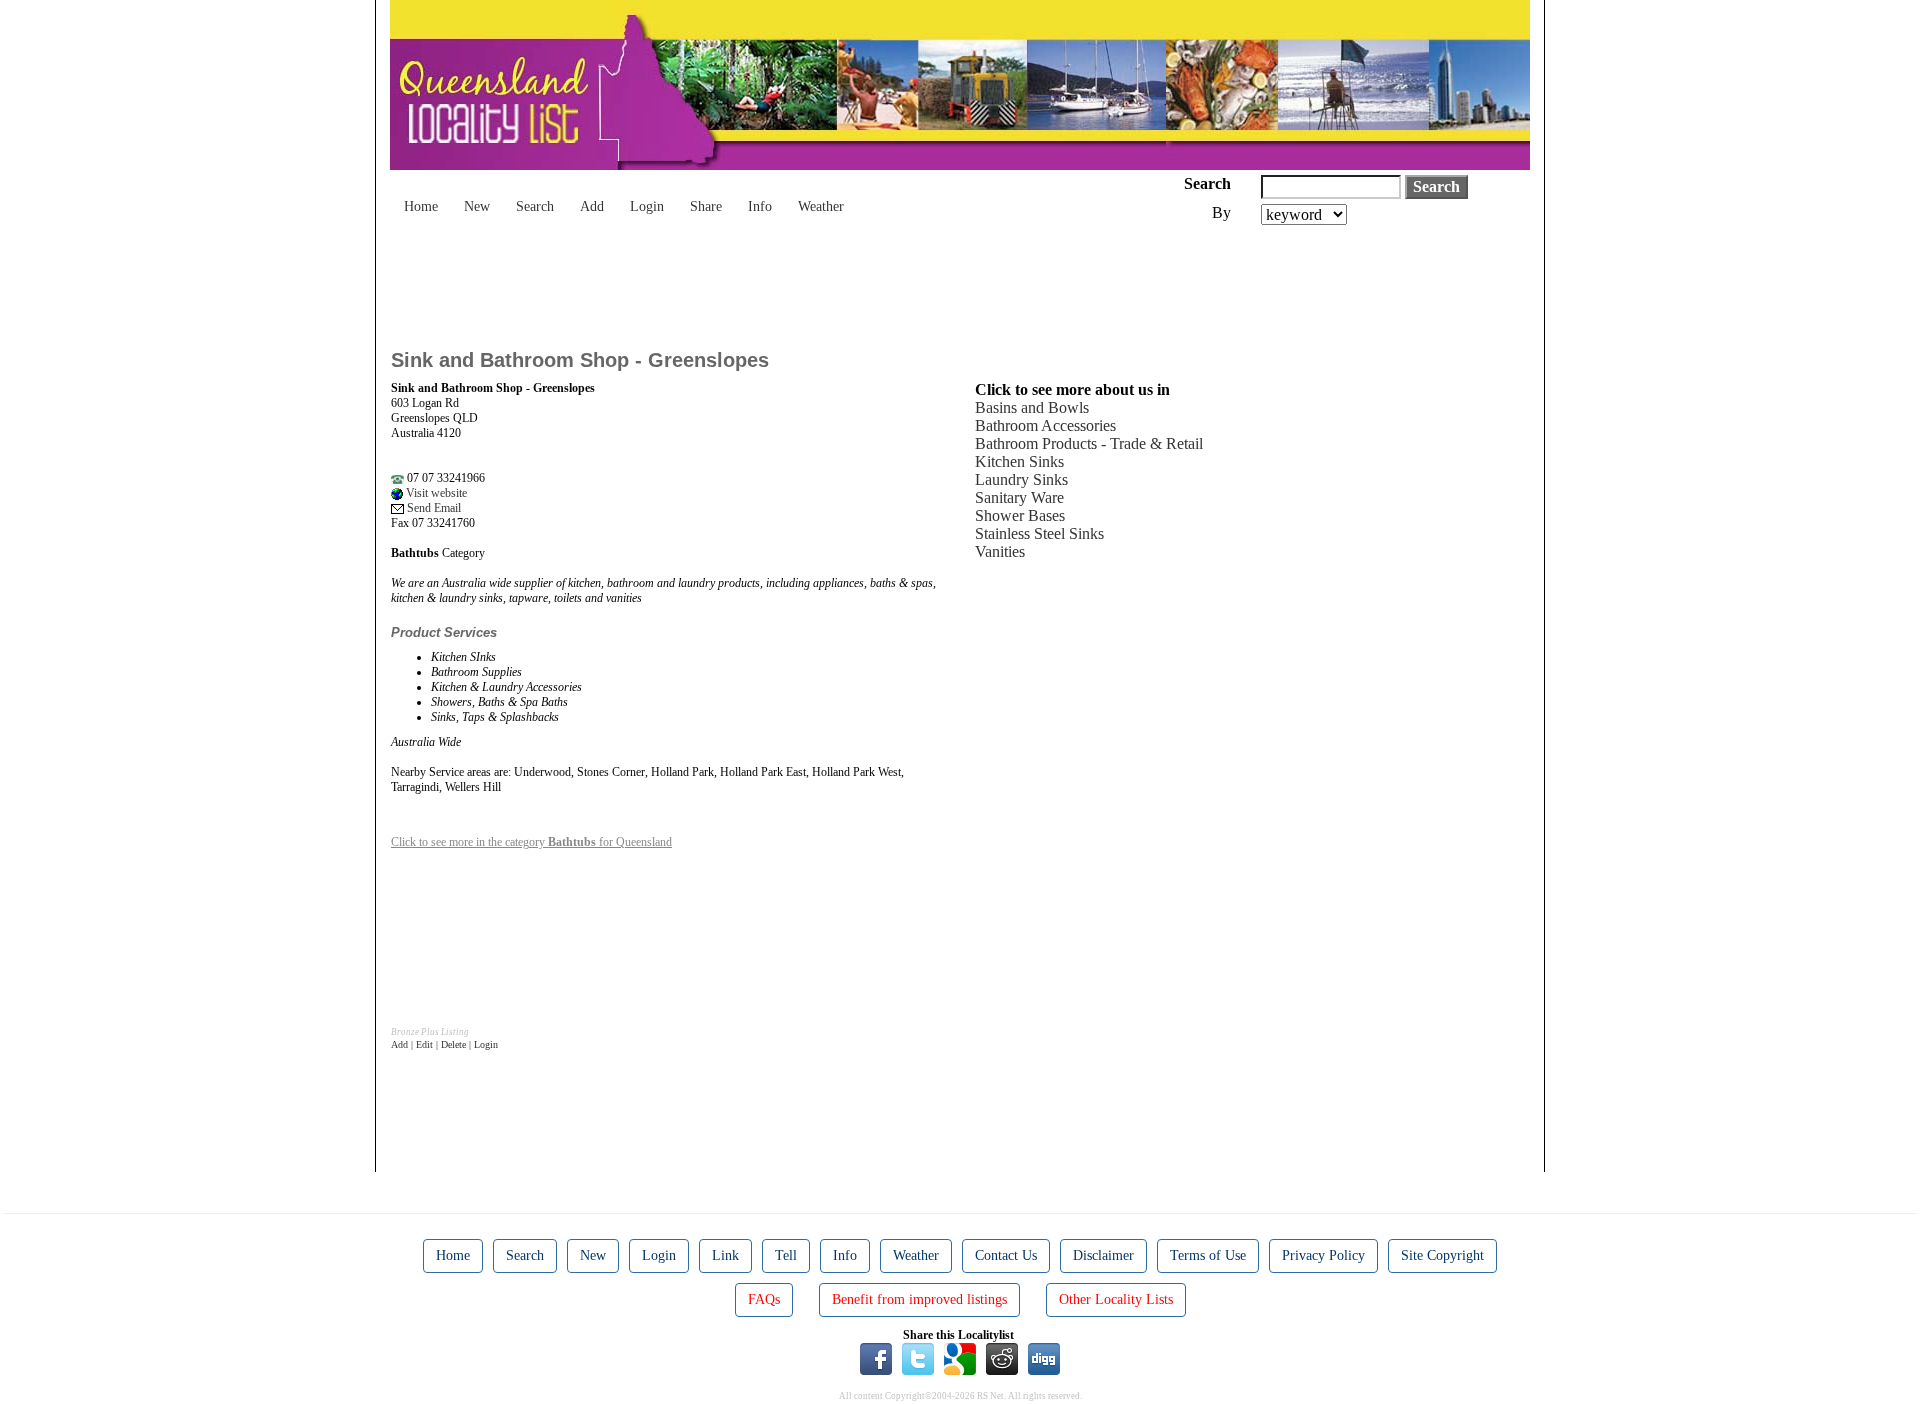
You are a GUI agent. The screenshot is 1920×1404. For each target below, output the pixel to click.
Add (592, 206)
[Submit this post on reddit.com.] (1002, 1358)
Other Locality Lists (1116, 1299)
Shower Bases (1020, 515)
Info (760, 206)
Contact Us (1006, 1255)
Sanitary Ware (1019, 497)
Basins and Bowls (1032, 407)
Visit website (435, 493)
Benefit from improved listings (919, 1299)
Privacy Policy (1323, 1255)
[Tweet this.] (918, 1358)
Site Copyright (1442, 1255)
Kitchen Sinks (1019, 461)
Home (421, 206)
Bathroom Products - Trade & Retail (1089, 443)
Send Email (432, 508)
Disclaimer (1103, 1255)
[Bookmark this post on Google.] (960, 1358)
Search (535, 206)
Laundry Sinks (1021, 479)
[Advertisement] (755, 280)
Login (647, 206)
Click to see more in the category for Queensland (531, 842)
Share (706, 206)
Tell (786, 1255)
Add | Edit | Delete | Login (444, 1044)
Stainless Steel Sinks (1039, 533)
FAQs (764, 1299)
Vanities (1000, 551)
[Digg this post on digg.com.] (1044, 1358)
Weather (821, 206)
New (477, 206)
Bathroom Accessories (1045, 425)
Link (725, 1255)
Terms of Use (1208, 1255)
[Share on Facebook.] (876, 1358)
